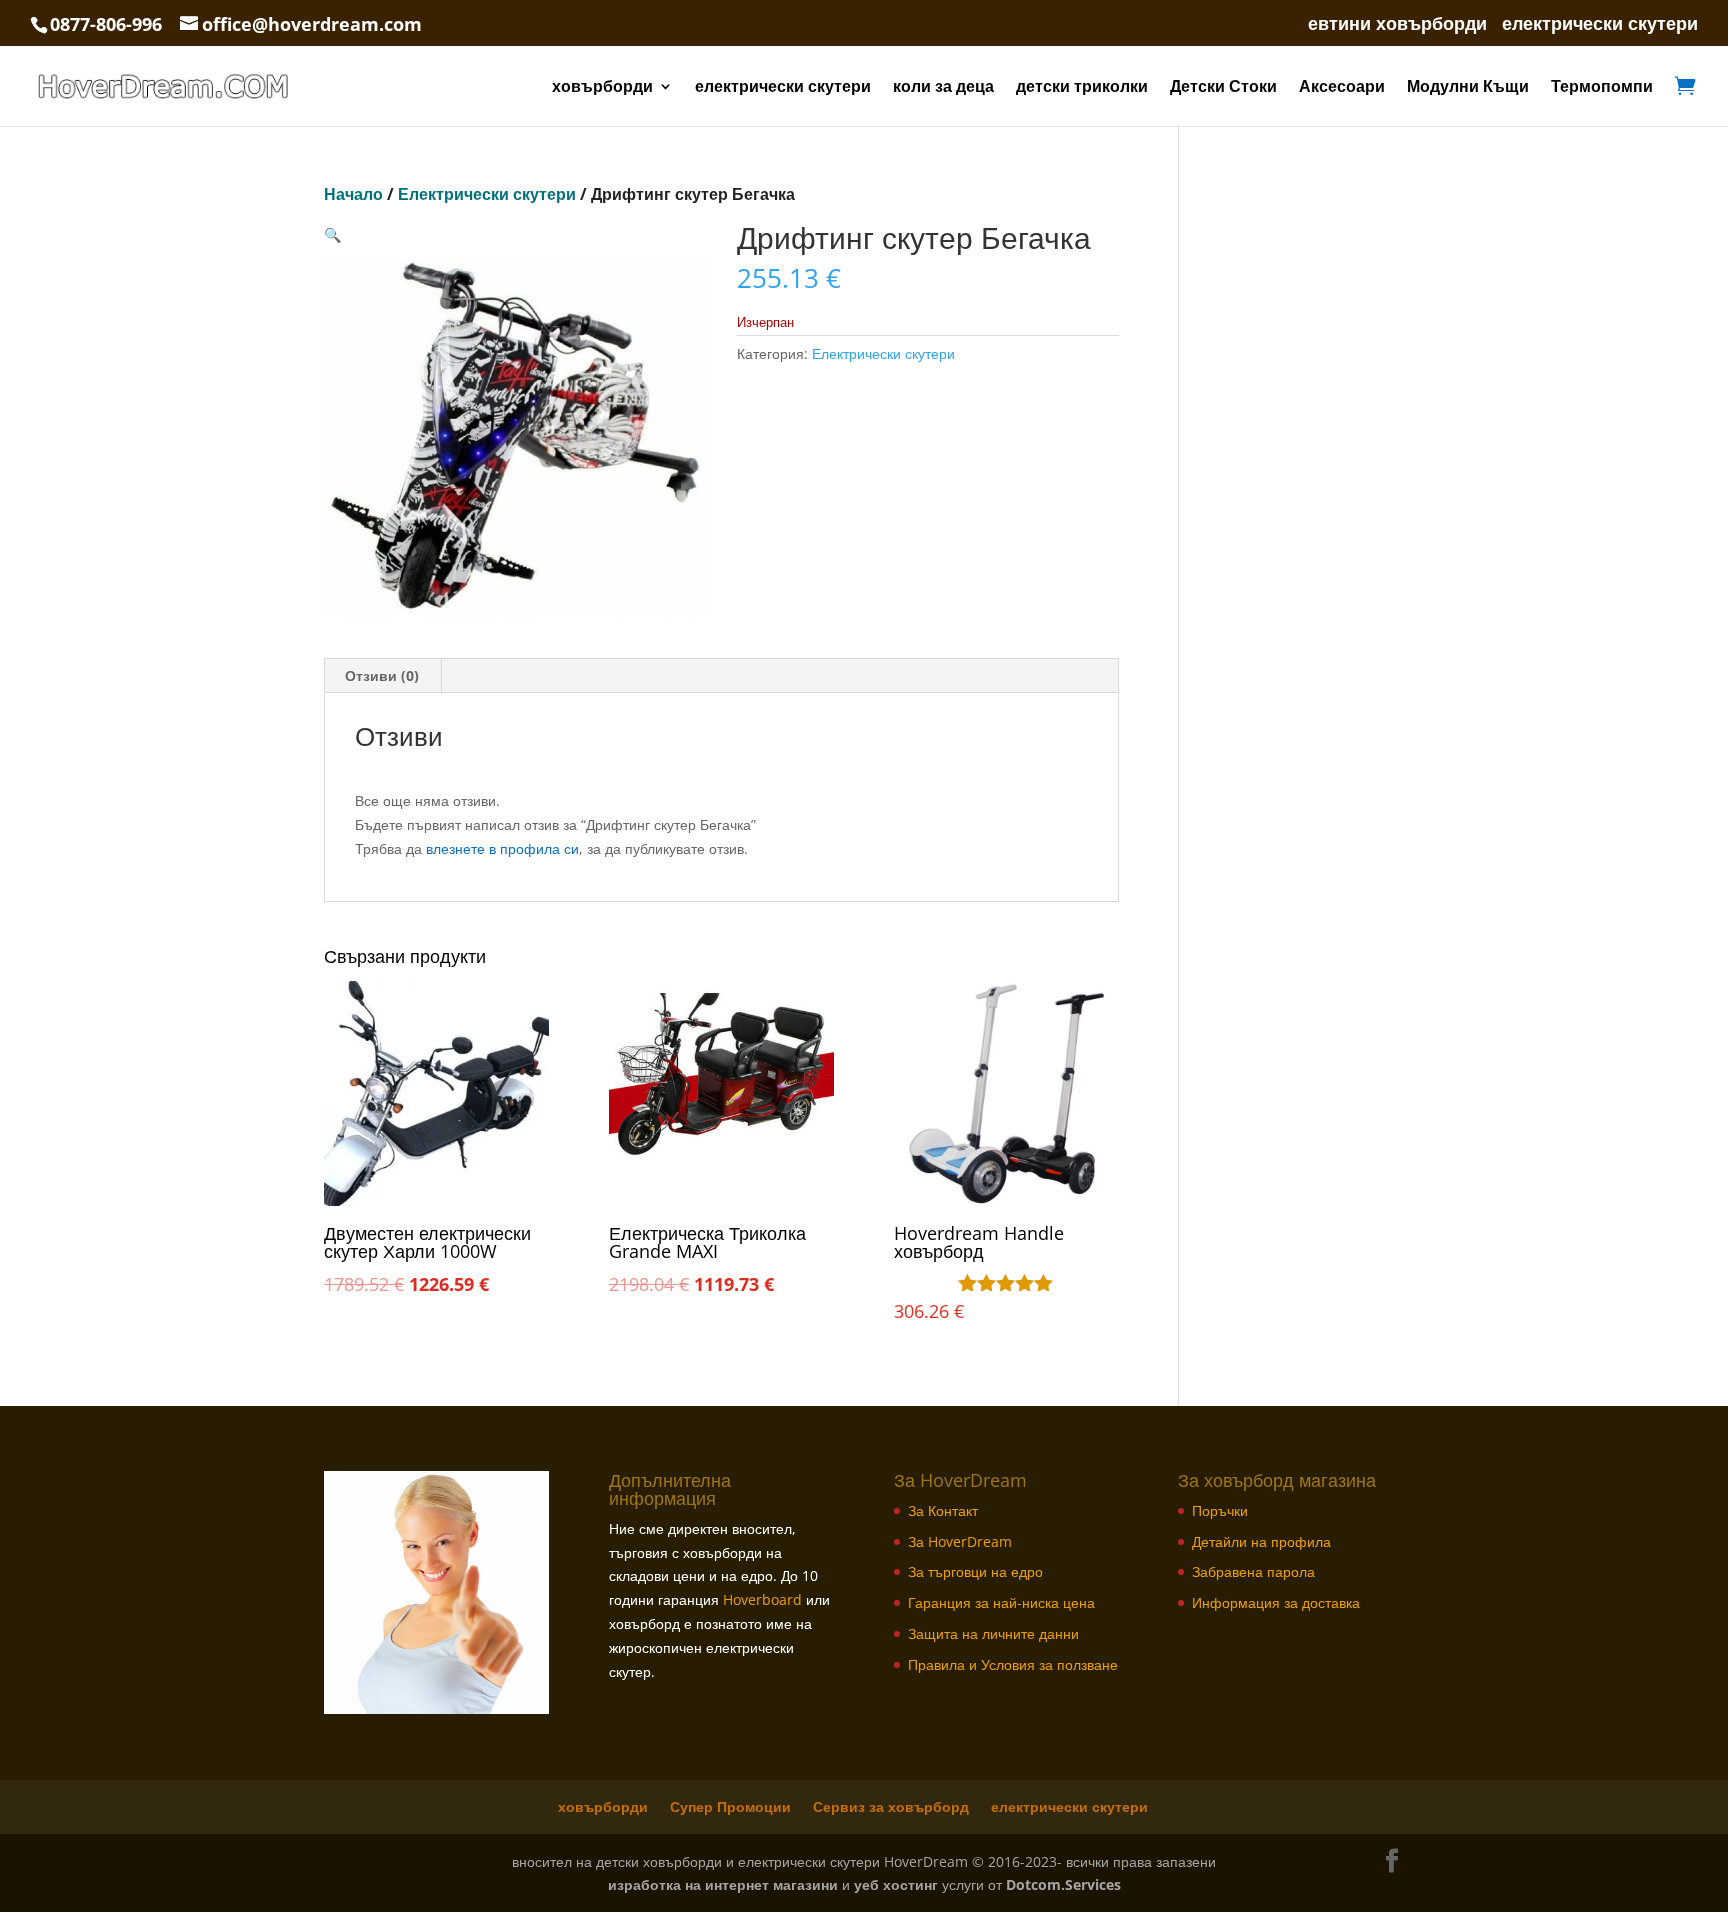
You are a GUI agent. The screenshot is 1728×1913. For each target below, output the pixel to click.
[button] (332, 234)
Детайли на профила (1261, 1541)
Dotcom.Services (1063, 1884)
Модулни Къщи (1468, 88)
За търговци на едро (975, 1571)
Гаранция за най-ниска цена (1001, 1602)
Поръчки (1220, 1510)
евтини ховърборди (1397, 24)
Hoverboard (762, 1599)
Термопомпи (1602, 88)
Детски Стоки (1223, 88)
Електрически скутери (487, 194)
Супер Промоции (730, 1806)
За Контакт (943, 1510)
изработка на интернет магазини (723, 1884)
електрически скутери (1600, 24)
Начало (353, 194)
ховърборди (602, 88)
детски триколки (1082, 88)
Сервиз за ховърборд (891, 1806)
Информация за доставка (1276, 1602)
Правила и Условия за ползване (1013, 1664)
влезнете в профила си (502, 848)
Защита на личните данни (993, 1633)
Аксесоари (1342, 88)
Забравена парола (1253, 1571)
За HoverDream (960, 1541)
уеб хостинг (896, 1884)
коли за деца (943, 88)
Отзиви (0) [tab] (382, 675)
